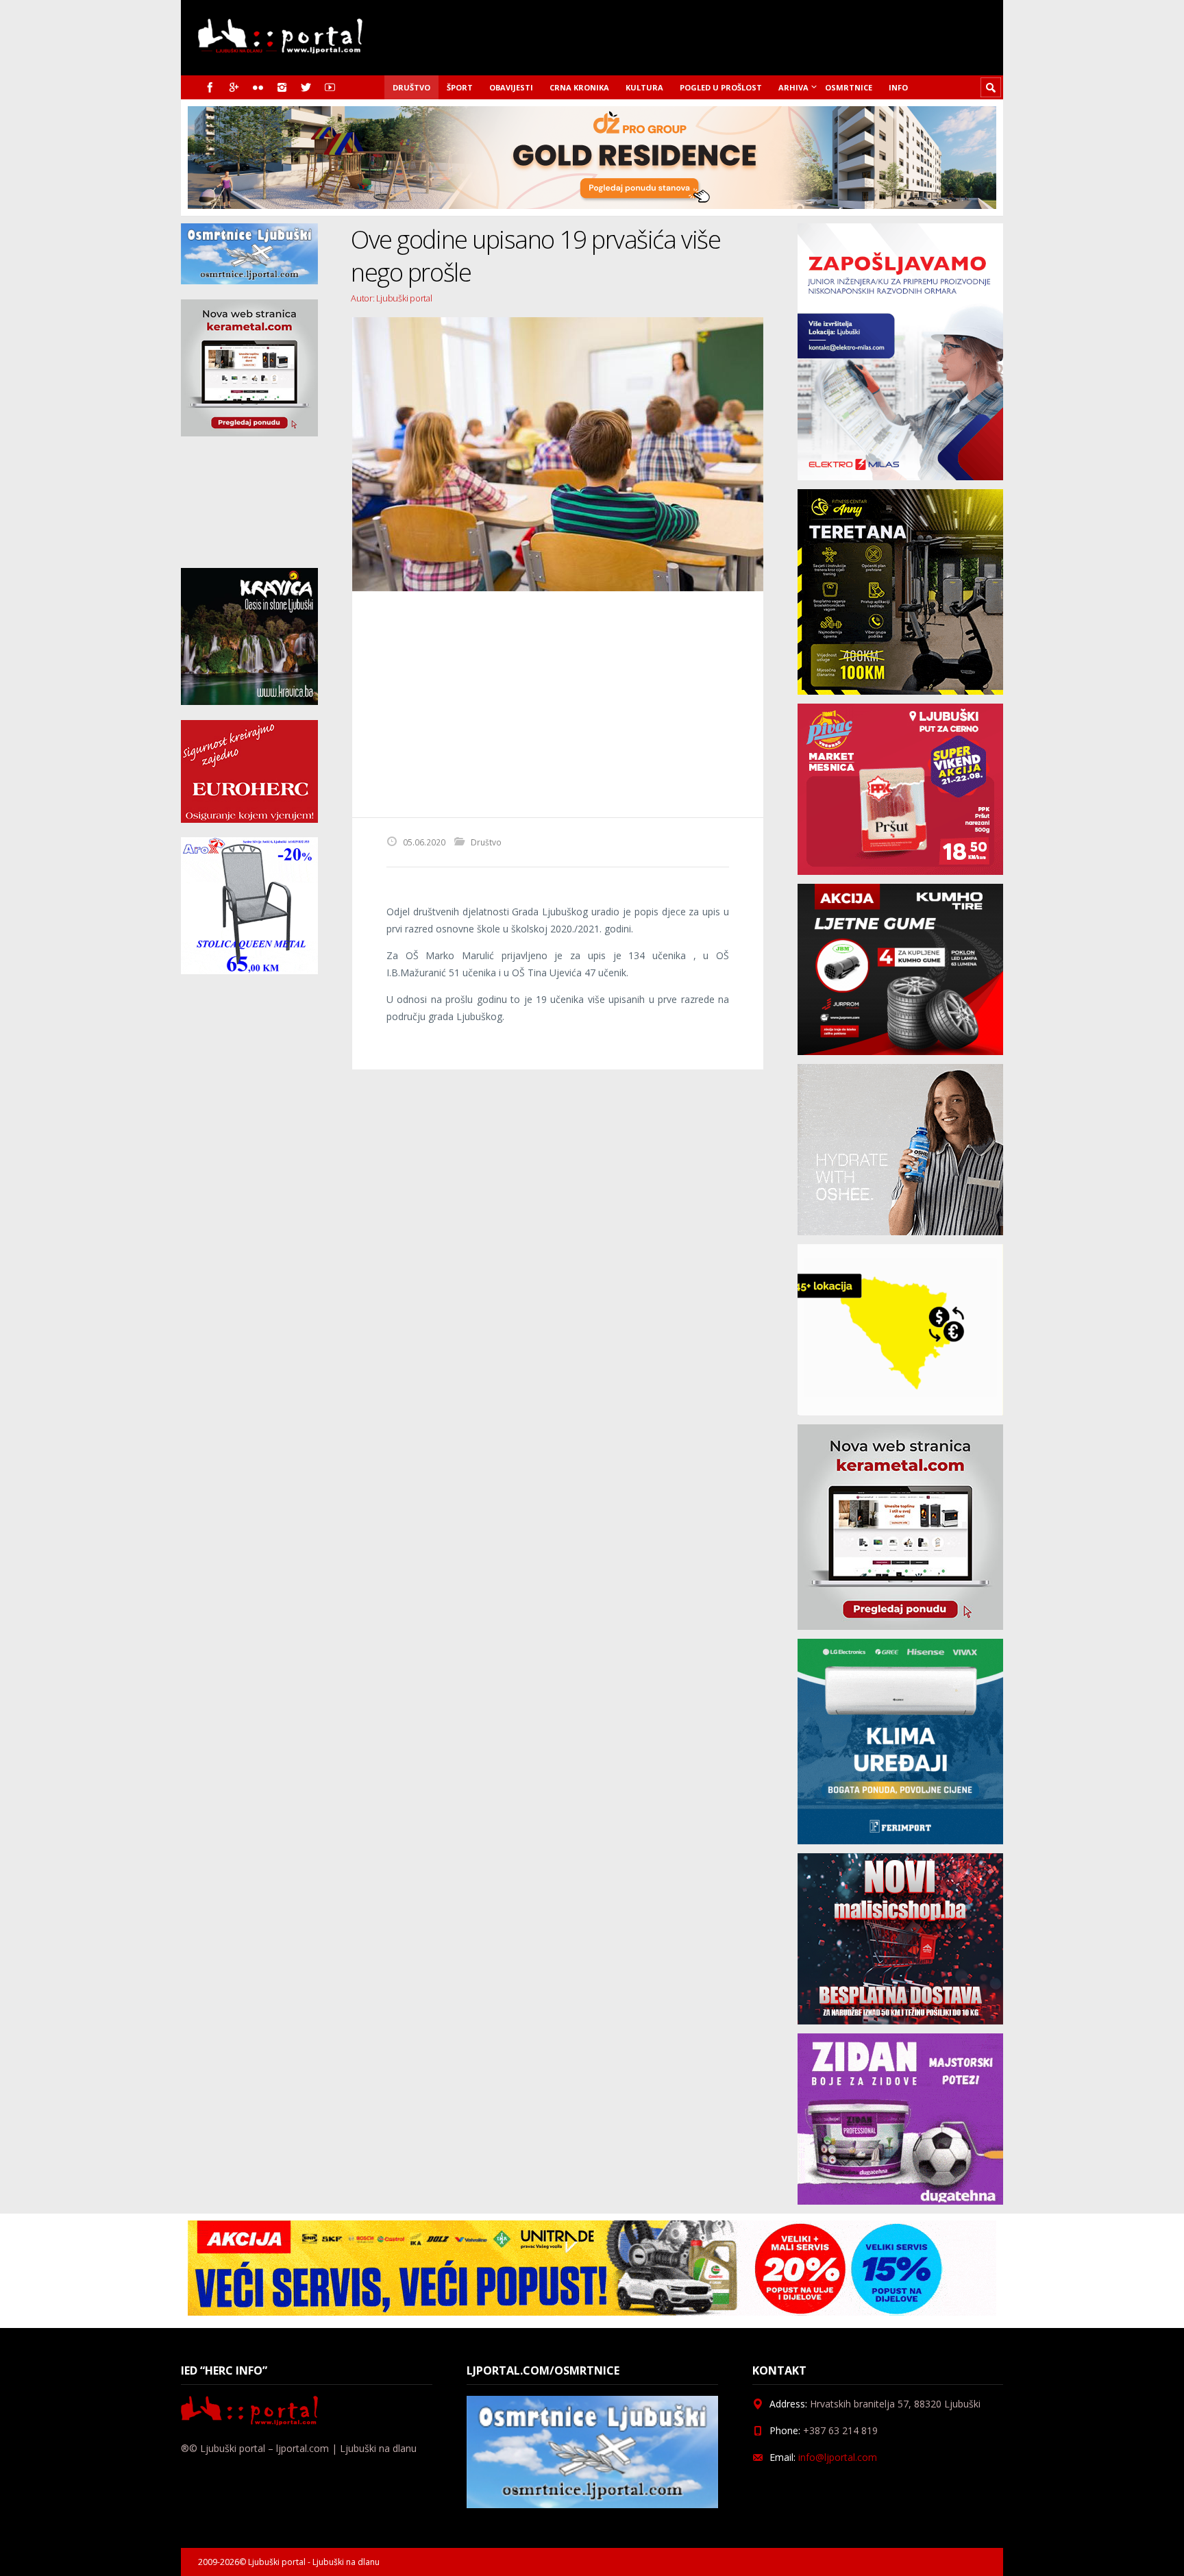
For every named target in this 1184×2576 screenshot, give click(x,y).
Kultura (644, 87)
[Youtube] (330, 87)
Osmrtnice (849, 87)
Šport (460, 87)
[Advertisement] (558, 704)
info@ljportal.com (838, 2457)
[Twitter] (306, 87)
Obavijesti (511, 87)
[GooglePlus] (234, 87)
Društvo (411, 87)
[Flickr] (258, 87)
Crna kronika (579, 87)
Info (898, 87)
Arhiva (793, 87)
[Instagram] (282, 87)
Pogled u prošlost (721, 87)
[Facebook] (210, 87)
